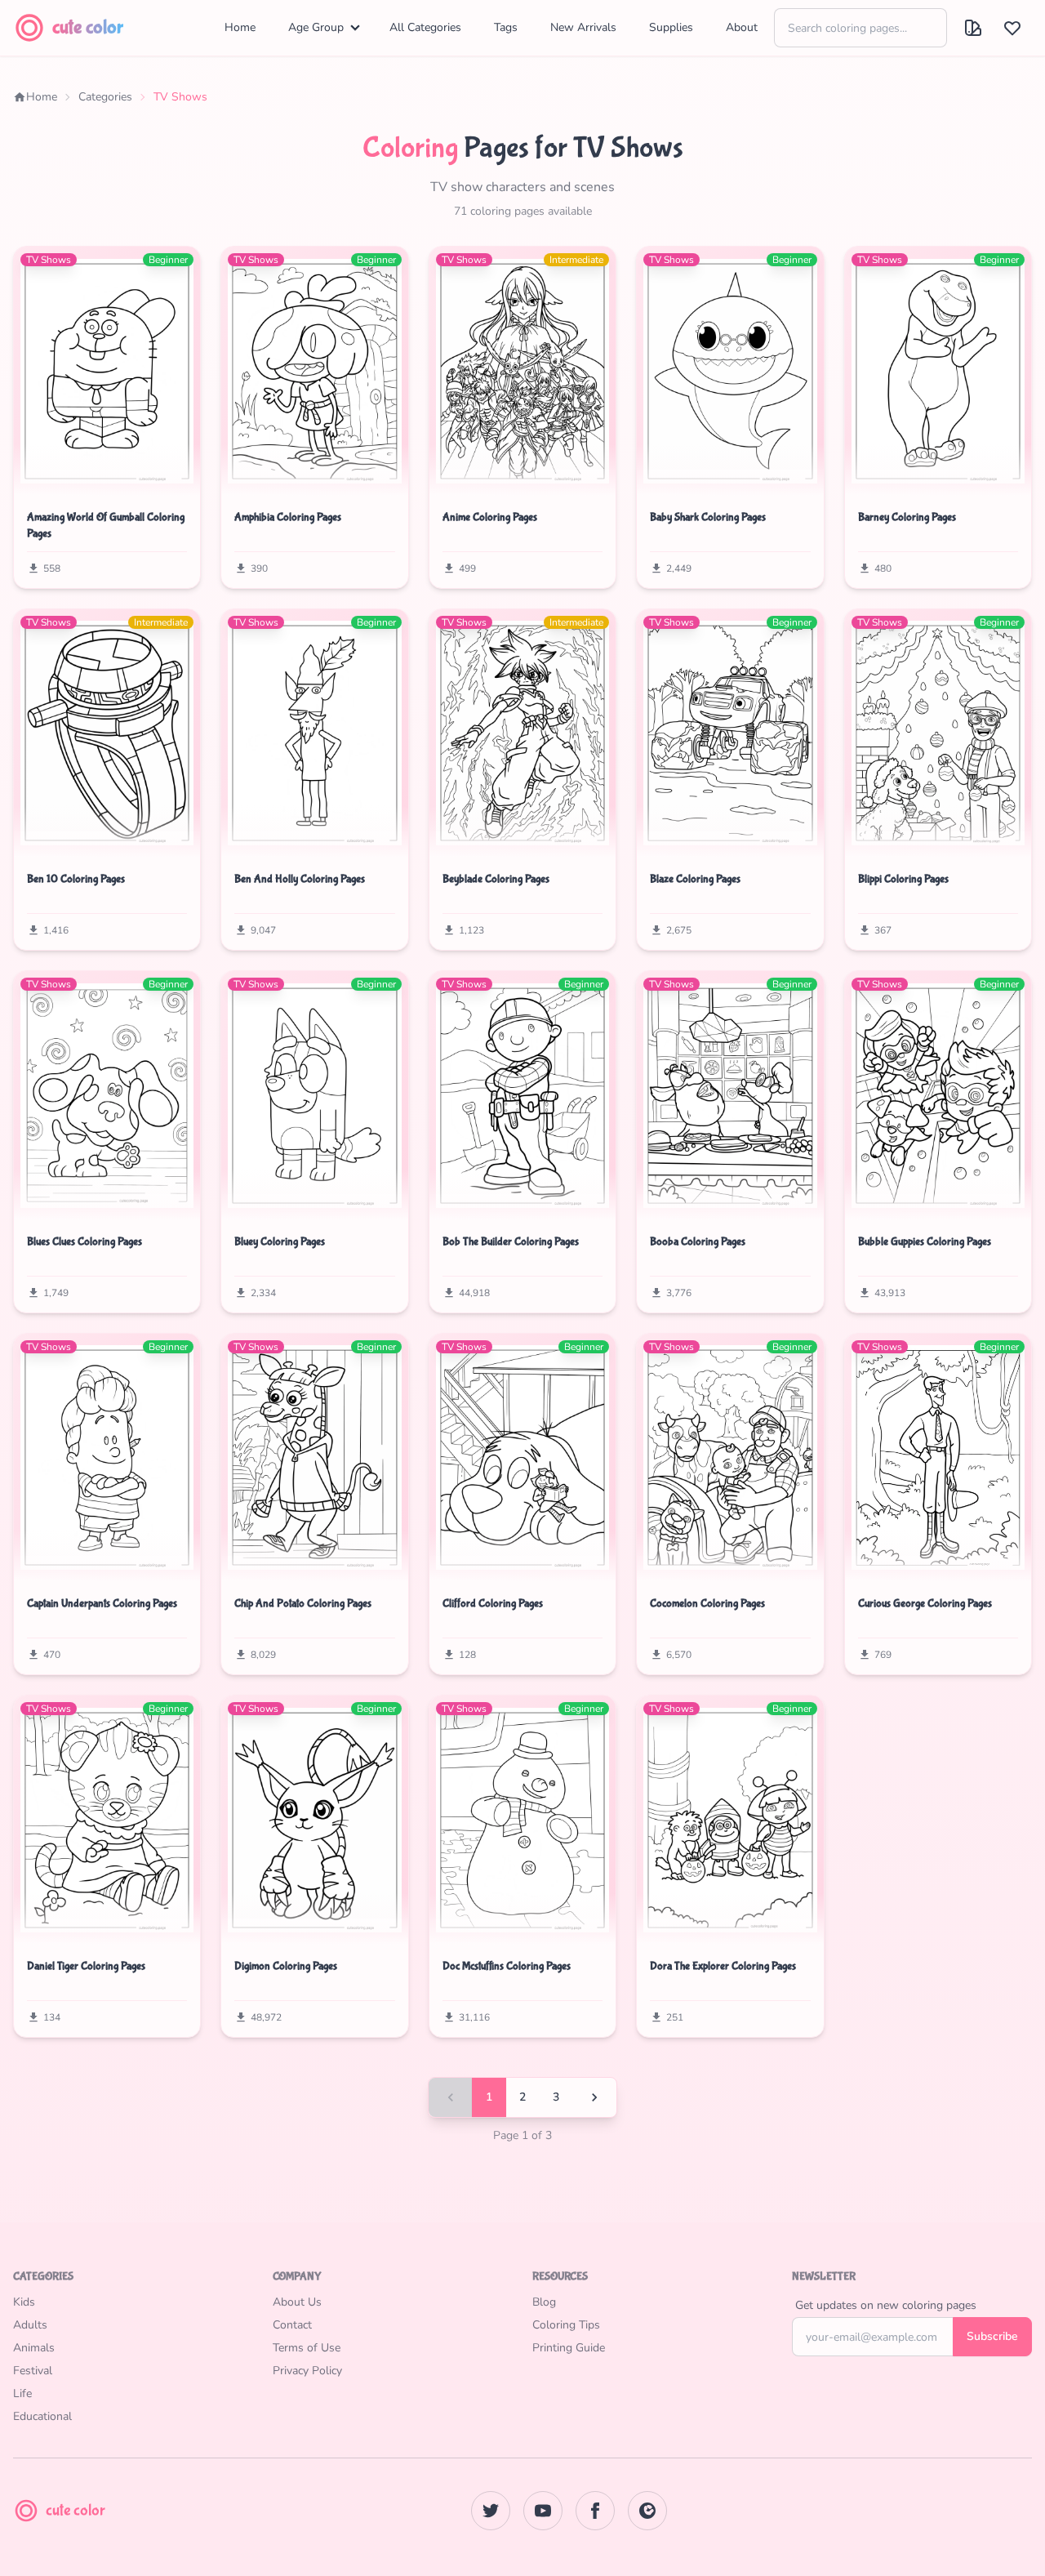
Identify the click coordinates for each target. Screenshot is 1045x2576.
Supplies (671, 27)
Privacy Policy (307, 2371)
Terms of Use (307, 2348)
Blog (544, 2302)
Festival (33, 2371)
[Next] (594, 2097)
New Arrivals (583, 27)
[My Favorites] (1012, 28)
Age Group (316, 27)
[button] (973, 28)
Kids (24, 2302)
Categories (105, 97)
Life (22, 2393)
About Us (297, 2302)
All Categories (425, 27)
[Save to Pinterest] (179, 474)
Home (240, 27)
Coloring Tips (566, 2325)
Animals (34, 2348)
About (742, 27)
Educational (42, 2416)
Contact (292, 2325)
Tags (506, 27)
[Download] (35, 475)
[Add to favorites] (68, 475)
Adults (30, 2325)
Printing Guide (569, 2348)
